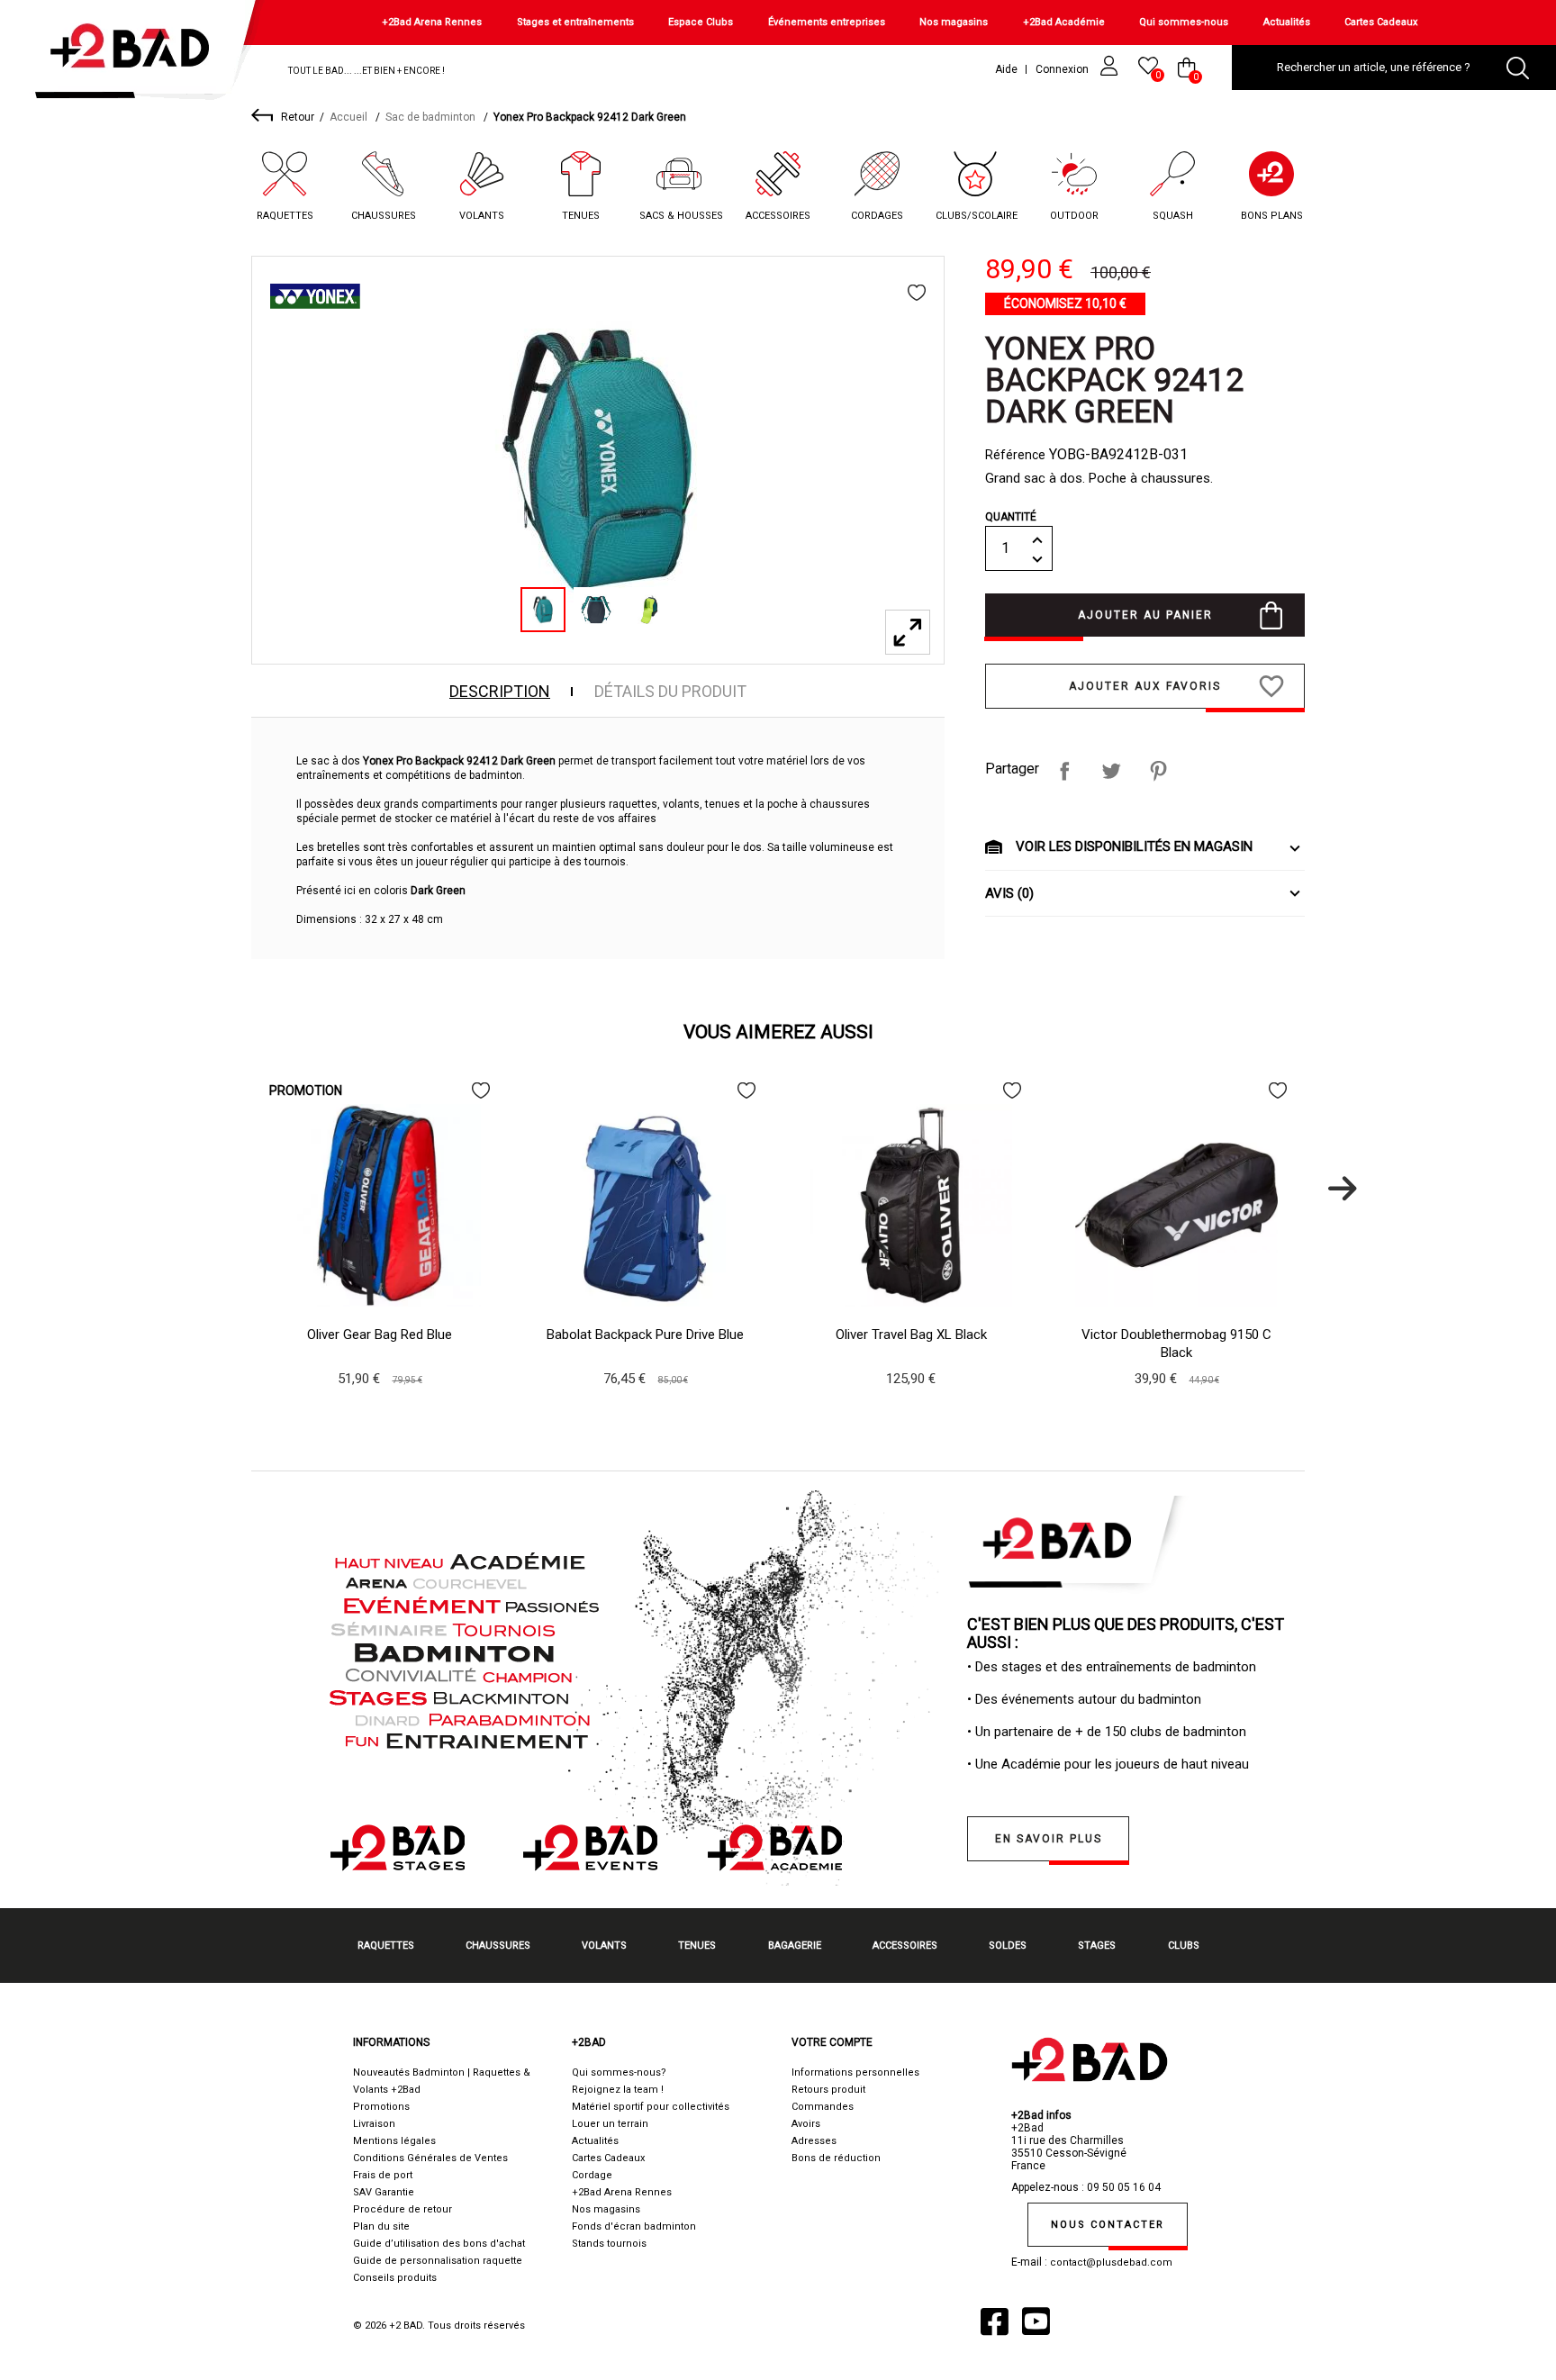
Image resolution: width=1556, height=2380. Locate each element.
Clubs (1184, 1946)
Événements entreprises (827, 22)
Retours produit (828, 2090)
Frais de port (383, 2175)
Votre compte (832, 2042)
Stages (1097, 1946)
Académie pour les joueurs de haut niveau (1125, 1764)
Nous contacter (1108, 2225)
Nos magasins (954, 22)
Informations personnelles (855, 2072)
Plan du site (381, 2226)
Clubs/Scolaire (977, 216)
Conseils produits (395, 2278)
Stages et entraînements (575, 22)
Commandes (823, 2107)
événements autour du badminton (1101, 1699)
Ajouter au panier (1145, 615)
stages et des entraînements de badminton (1129, 1667)
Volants (482, 216)
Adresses (814, 2141)
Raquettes (285, 216)
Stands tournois (609, 2244)
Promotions (381, 2107)
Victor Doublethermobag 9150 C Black (1176, 1344)
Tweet (1111, 771)
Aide (1006, 69)
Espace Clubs (701, 22)
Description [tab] (500, 692)
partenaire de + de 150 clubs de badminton (1120, 1732)
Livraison (374, 2124)
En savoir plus (1049, 1839)
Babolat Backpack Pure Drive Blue (645, 1335)
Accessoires (778, 216)
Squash (1173, 216)
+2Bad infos (1041, 2115)
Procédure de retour (403, 2209)
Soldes (1008, 1946)
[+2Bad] (138, 54)
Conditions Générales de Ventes (430, 2158)
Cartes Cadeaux (1381, 22)
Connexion (1063, 69)
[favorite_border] (917, 293)
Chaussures (384, 216)
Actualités (1287, 22)
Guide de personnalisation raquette (438, 2261)
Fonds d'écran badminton (634, 2226)
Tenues (581, 216)
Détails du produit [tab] (670, 692)
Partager (1064, 771)
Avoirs (806, 2124)
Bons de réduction (836, 2158)
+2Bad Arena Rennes (432, 22)
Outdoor (1074, 216)
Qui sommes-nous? (619, 2072)
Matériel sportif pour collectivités (651, 2107)
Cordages (877, 216)
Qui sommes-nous (1184, 22)
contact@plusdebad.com (1111, 2262)
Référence (1015, 455)
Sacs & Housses (681, 216)
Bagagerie (795, 1946)
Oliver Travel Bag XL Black (911, 1335)
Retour (298, 117)
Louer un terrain (610, 2124)
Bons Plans (1272, 216)
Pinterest (1158, 771)
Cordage (592, 2175)
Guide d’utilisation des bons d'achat (439, 2244)
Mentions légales (394, 2141)
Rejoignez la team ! (618, 2090)
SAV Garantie (384, 2192)
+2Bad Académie (1064, 22)
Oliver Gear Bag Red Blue (380, 1335)
